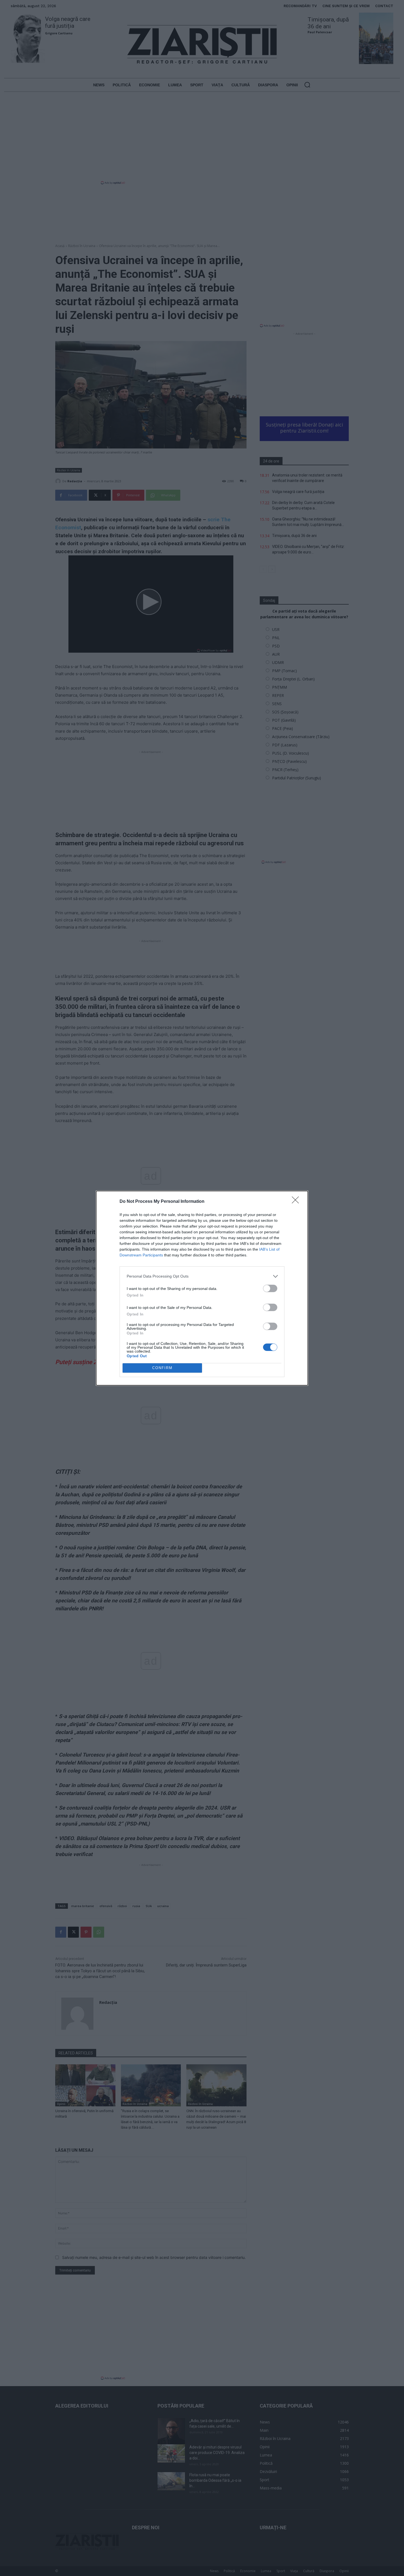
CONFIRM (162, 1368)
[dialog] (202, 1288)
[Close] (297, 1202)
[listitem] (202, 1276)
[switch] (270, 1288)
